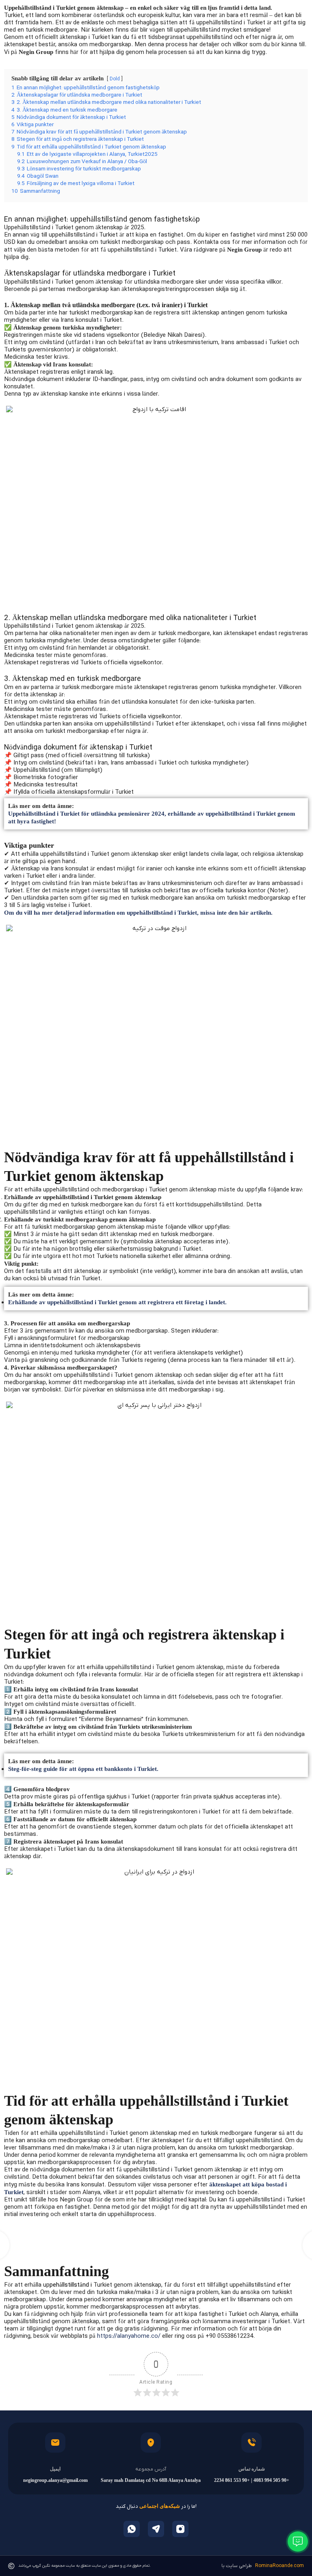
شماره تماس (252, 2469)
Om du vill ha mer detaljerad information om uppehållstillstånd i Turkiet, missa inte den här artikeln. (138, 913)
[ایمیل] (55, 2442)
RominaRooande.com (279, 2566)
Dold (115, 79)
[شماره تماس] (251, 2442)
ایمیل (55, 2469)
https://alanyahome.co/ (129, 2336)
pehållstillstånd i (71, 2285)
